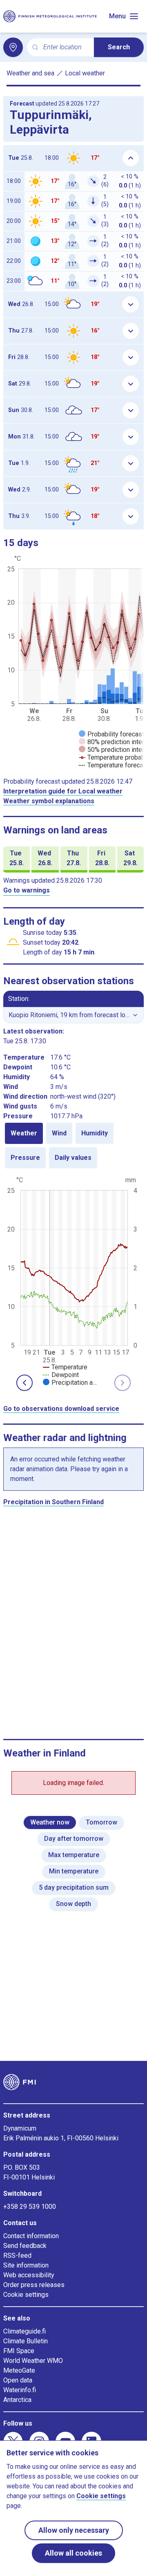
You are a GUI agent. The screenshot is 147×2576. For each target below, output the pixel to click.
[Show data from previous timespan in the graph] (24, 1383)
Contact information (31, 2236)
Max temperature (74, 1855)
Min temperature (74, 1871)
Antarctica (17, 2400)
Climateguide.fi (24, 2331)
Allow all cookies (73, 2553)
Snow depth (73, 1904)
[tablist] (73, 1146)
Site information (26, 2265)
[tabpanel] (73, 1280)
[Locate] (13, 47)
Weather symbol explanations (49, 801)
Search (119, 47)
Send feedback (25, 2246)
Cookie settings (26, 2295)
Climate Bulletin (26, 2341)
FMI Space (19, 2351)
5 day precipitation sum (74, 1887)
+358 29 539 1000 (30, 2207)
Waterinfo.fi (20, 2390)
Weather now (50, 1822)
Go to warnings (27, 890)
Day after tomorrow (74, 1839)
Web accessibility (29, 2275)
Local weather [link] (85, 73)
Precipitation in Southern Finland (53, 1502)
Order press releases (34, 2285)
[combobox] (65, 47)
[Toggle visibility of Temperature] (65, 1367)
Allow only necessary (74, 2530)
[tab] (24, 1133)
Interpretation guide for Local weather (63, 791)
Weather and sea (30, 73)
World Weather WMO (33, 2361)
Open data (18, 2380)
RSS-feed (17, 2255)
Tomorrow (101, 1822)
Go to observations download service (61, 1409)
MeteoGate (19, 2370)
